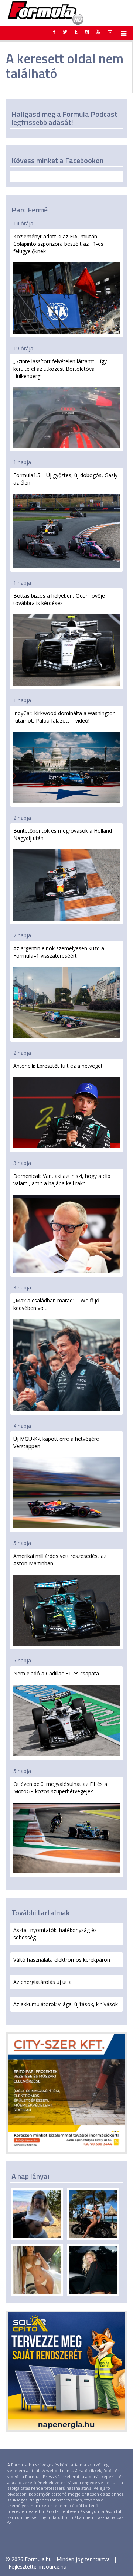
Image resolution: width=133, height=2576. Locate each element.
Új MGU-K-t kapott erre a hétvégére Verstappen (56, 1442)
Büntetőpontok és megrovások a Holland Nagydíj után (63, 834)
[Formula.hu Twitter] (65, 32)
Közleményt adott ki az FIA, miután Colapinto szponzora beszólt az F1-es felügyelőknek (58, 244)
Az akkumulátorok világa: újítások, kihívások (66, 2004)
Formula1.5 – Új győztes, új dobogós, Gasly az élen (65, 479)
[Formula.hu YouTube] (98, 32)
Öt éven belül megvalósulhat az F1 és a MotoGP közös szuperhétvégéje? (60, 1788)
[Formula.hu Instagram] (87, 32)
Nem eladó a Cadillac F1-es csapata (56, 1673)
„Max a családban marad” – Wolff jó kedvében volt (56, 1304)
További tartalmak (41, 1913)
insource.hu (53, 2567)
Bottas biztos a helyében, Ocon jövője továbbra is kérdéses (59, 599)
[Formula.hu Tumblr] (76, 32)
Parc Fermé (30, 210)
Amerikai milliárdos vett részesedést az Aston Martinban (60, 1560)
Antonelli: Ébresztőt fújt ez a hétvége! (58, 1066)
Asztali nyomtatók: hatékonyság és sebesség (55, 1934)
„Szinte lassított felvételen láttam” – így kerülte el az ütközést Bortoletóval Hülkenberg (60, 369)
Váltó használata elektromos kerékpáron (62, 1960)
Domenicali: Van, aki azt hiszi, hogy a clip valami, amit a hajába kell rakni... (62, 1180)
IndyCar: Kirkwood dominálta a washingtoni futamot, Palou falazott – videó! (65, 717)
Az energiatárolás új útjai (43, 1982)
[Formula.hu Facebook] (54, 32)
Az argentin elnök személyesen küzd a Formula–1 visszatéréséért (59, 952)
